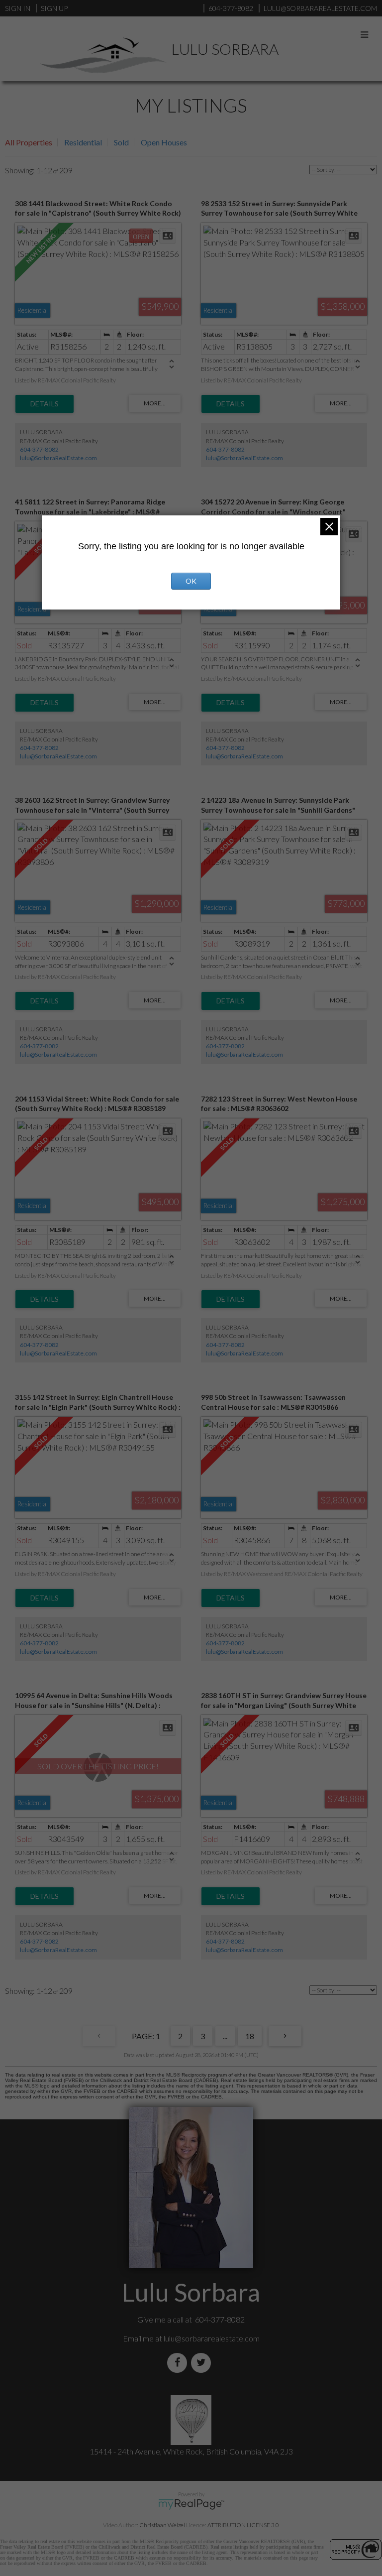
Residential (83, 142)
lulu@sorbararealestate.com (212, 2338)
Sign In (18, 8)
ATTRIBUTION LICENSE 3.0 (243, 2525)
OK (191, 581)
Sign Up (54, 8)
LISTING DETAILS (45, 404)
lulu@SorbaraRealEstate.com (58, 458)
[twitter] (203, 2363)
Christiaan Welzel (162, 2525)
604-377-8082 (39, 449)
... (225, 2036)
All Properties (29, 142)
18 (250, 2036)
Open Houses (164, 142)
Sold (121, 142)
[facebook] (179, 2363)
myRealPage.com (191, 2504)
